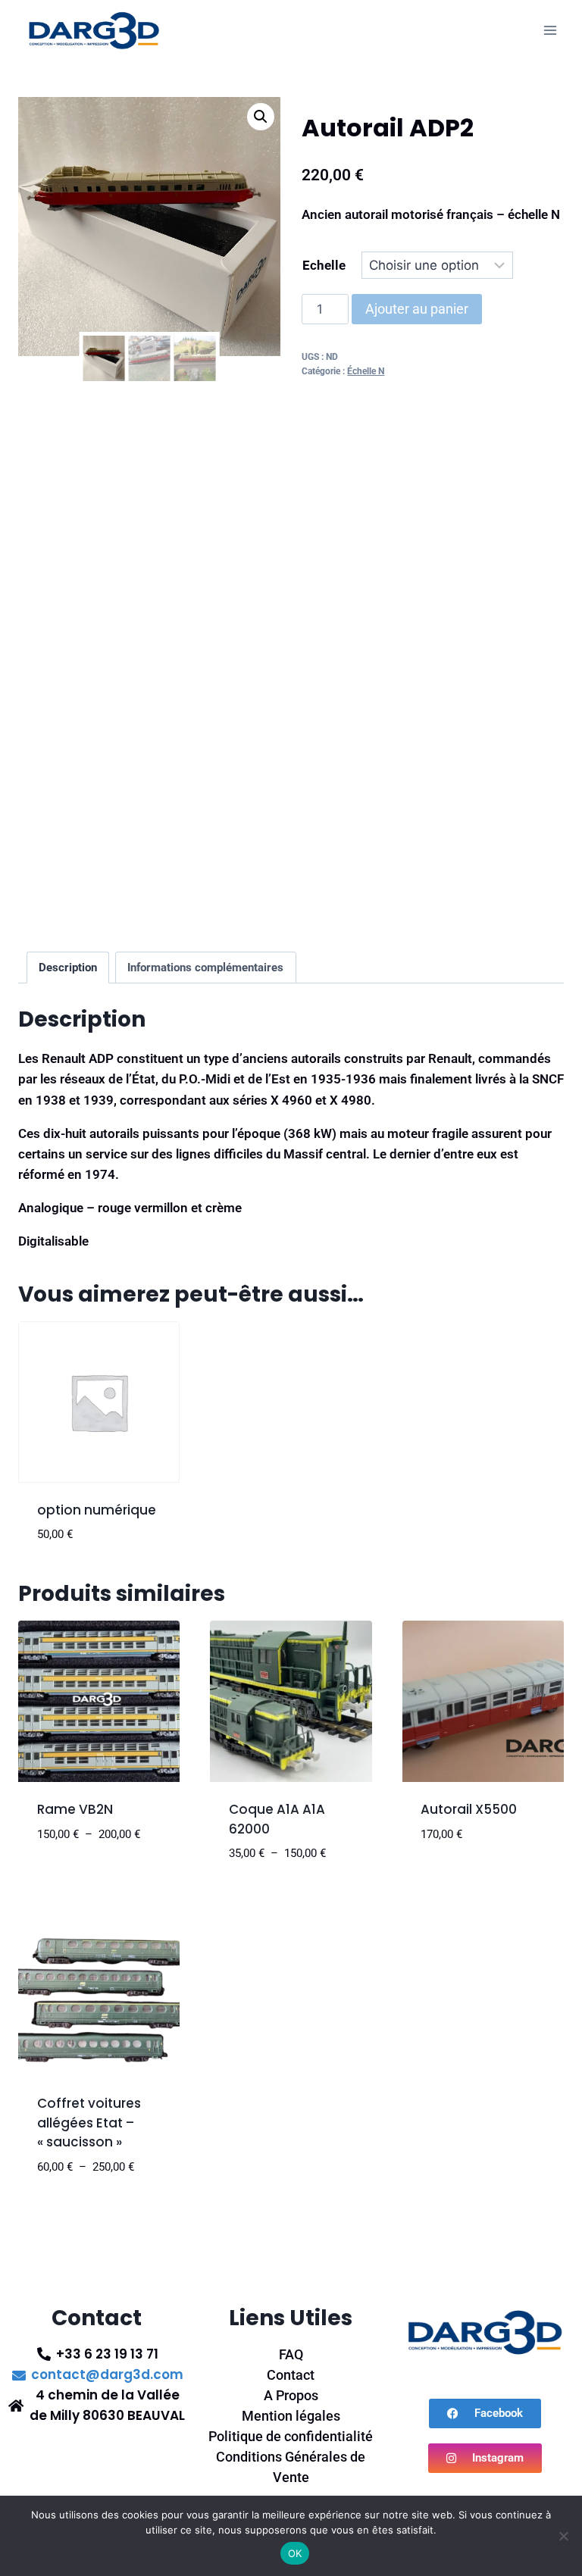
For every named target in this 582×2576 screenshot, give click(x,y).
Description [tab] (68, 968)
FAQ (291, 2354)
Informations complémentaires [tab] (205, 968)
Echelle (324, 265)
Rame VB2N (75, 1809)
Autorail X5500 (469, 1809)
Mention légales (291, 2416)
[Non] (563, 2536)
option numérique (97, 1510)
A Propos (291, 2395)
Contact (291, 2375)
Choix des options (93, 1859)
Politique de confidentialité (291, 2436)
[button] (261, 117)
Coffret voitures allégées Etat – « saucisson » (89, 2123)
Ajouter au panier (417, 309)
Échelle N (366, 371)
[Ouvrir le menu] (550, 30)
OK (295, 2553)
